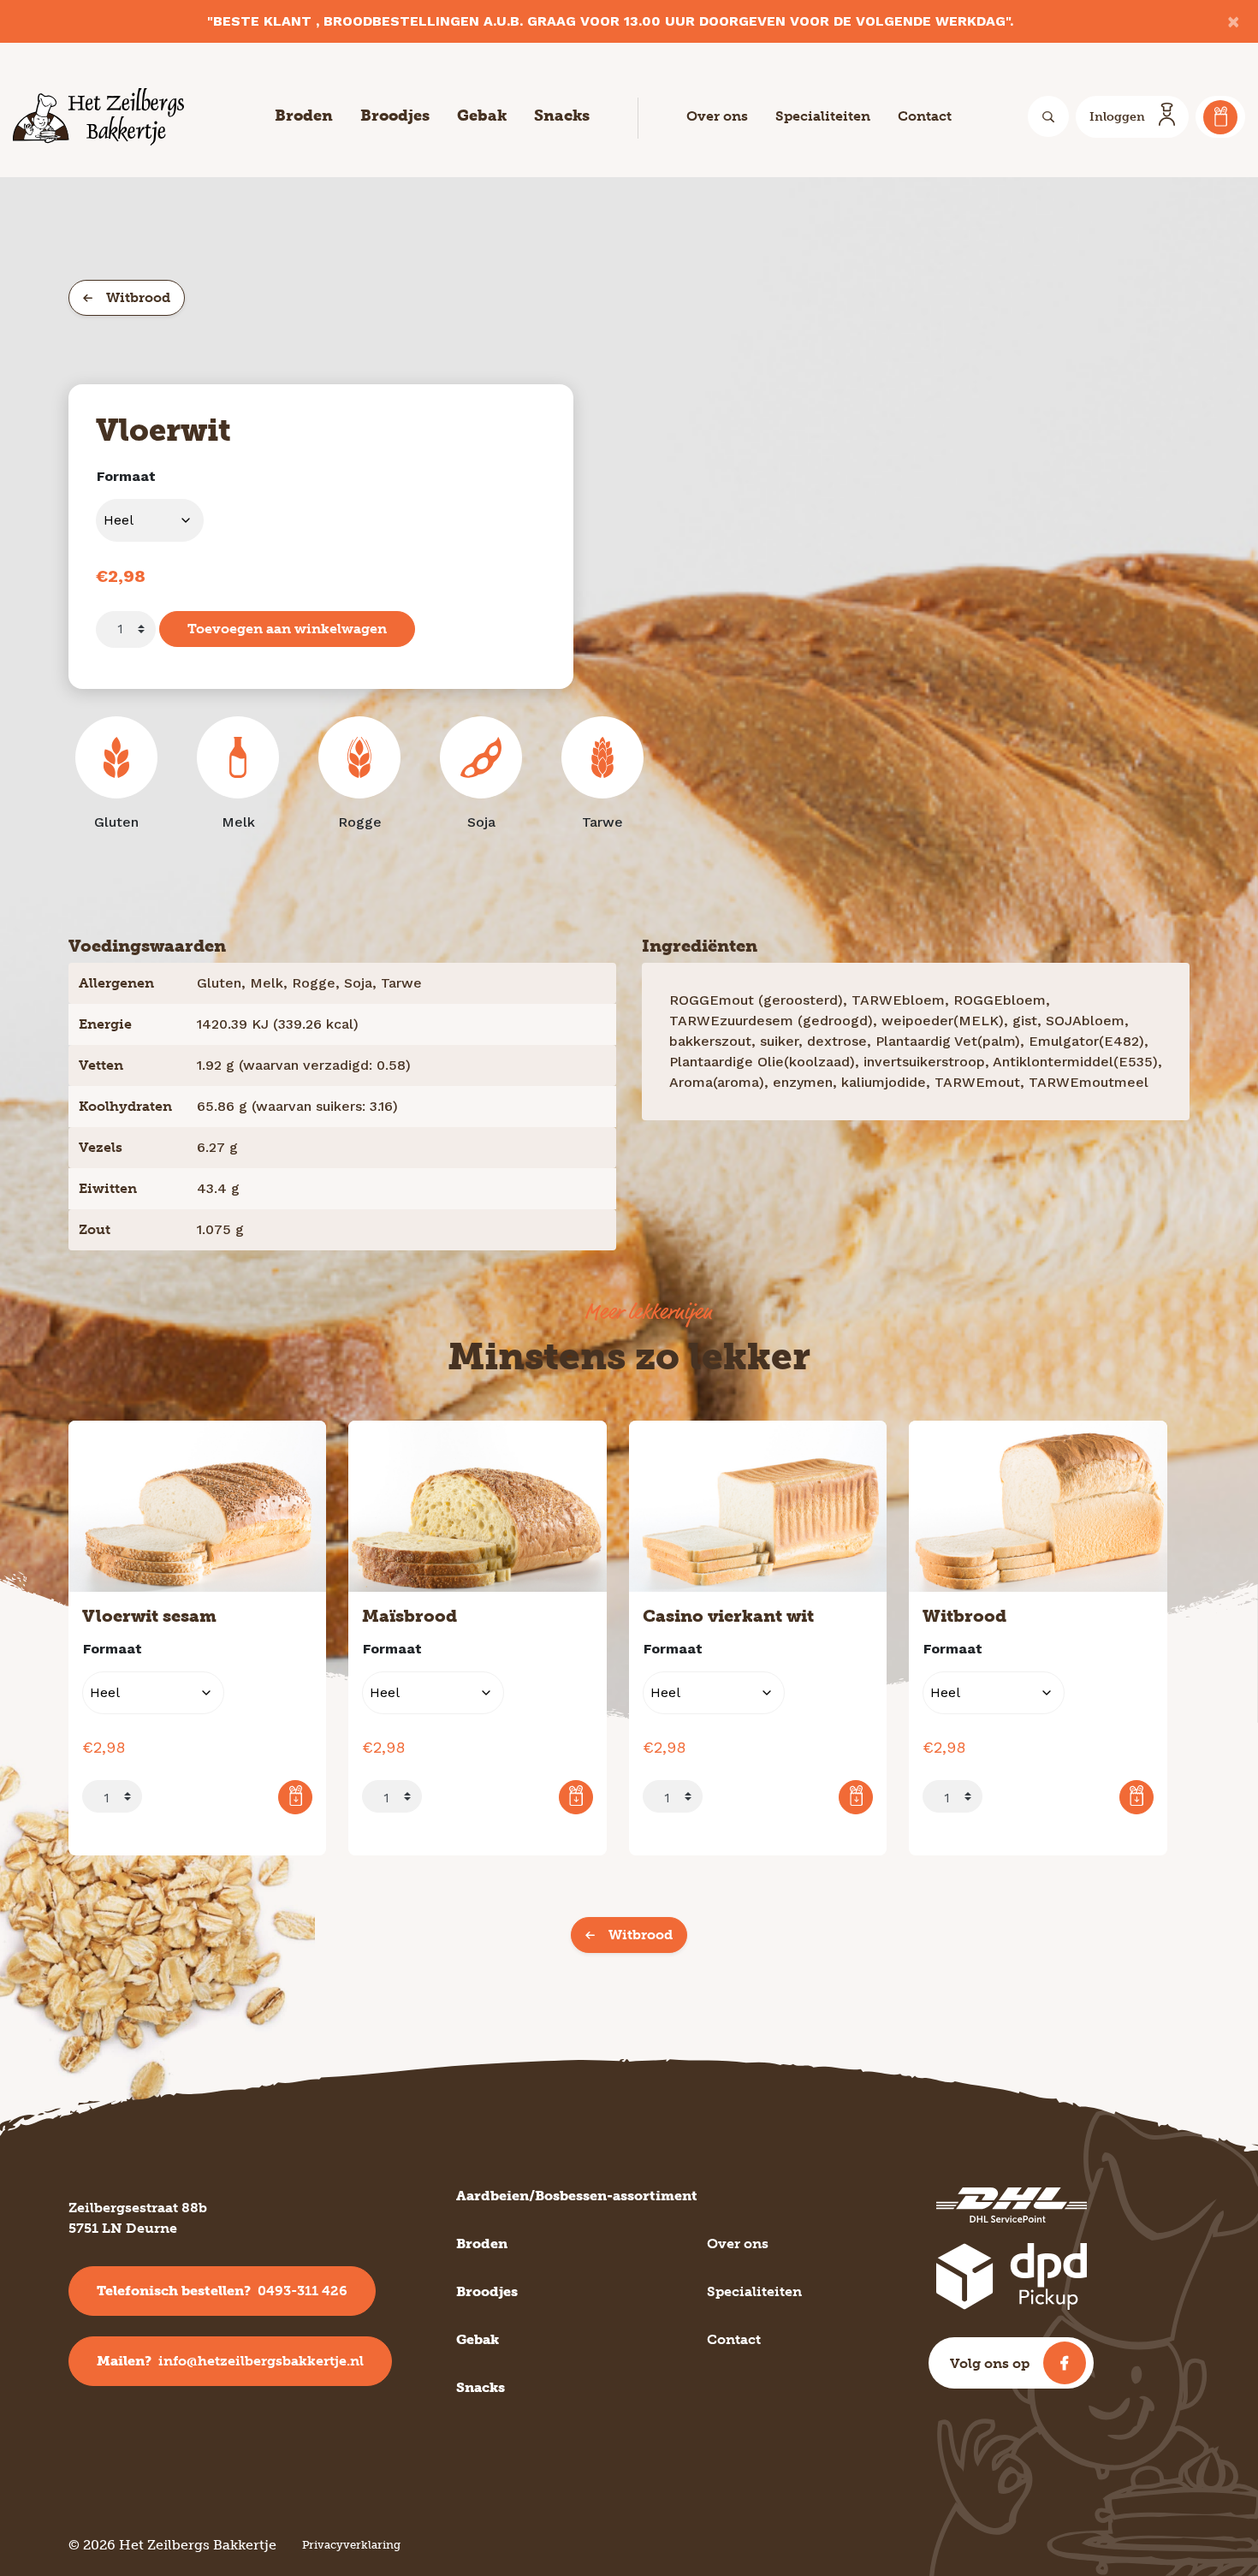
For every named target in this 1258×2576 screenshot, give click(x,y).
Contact (925, 116)
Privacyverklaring (351, 2545)
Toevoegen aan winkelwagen (287, 629)
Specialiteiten (823, 116)
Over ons (717, 116)
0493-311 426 (222, 2291)
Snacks (562, 116)
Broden (304, 116)
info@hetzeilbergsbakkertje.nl (230, 2361)
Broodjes (395, 116)
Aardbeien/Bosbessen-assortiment (577, 2196)
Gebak (482, 116)
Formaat (126, 476)
